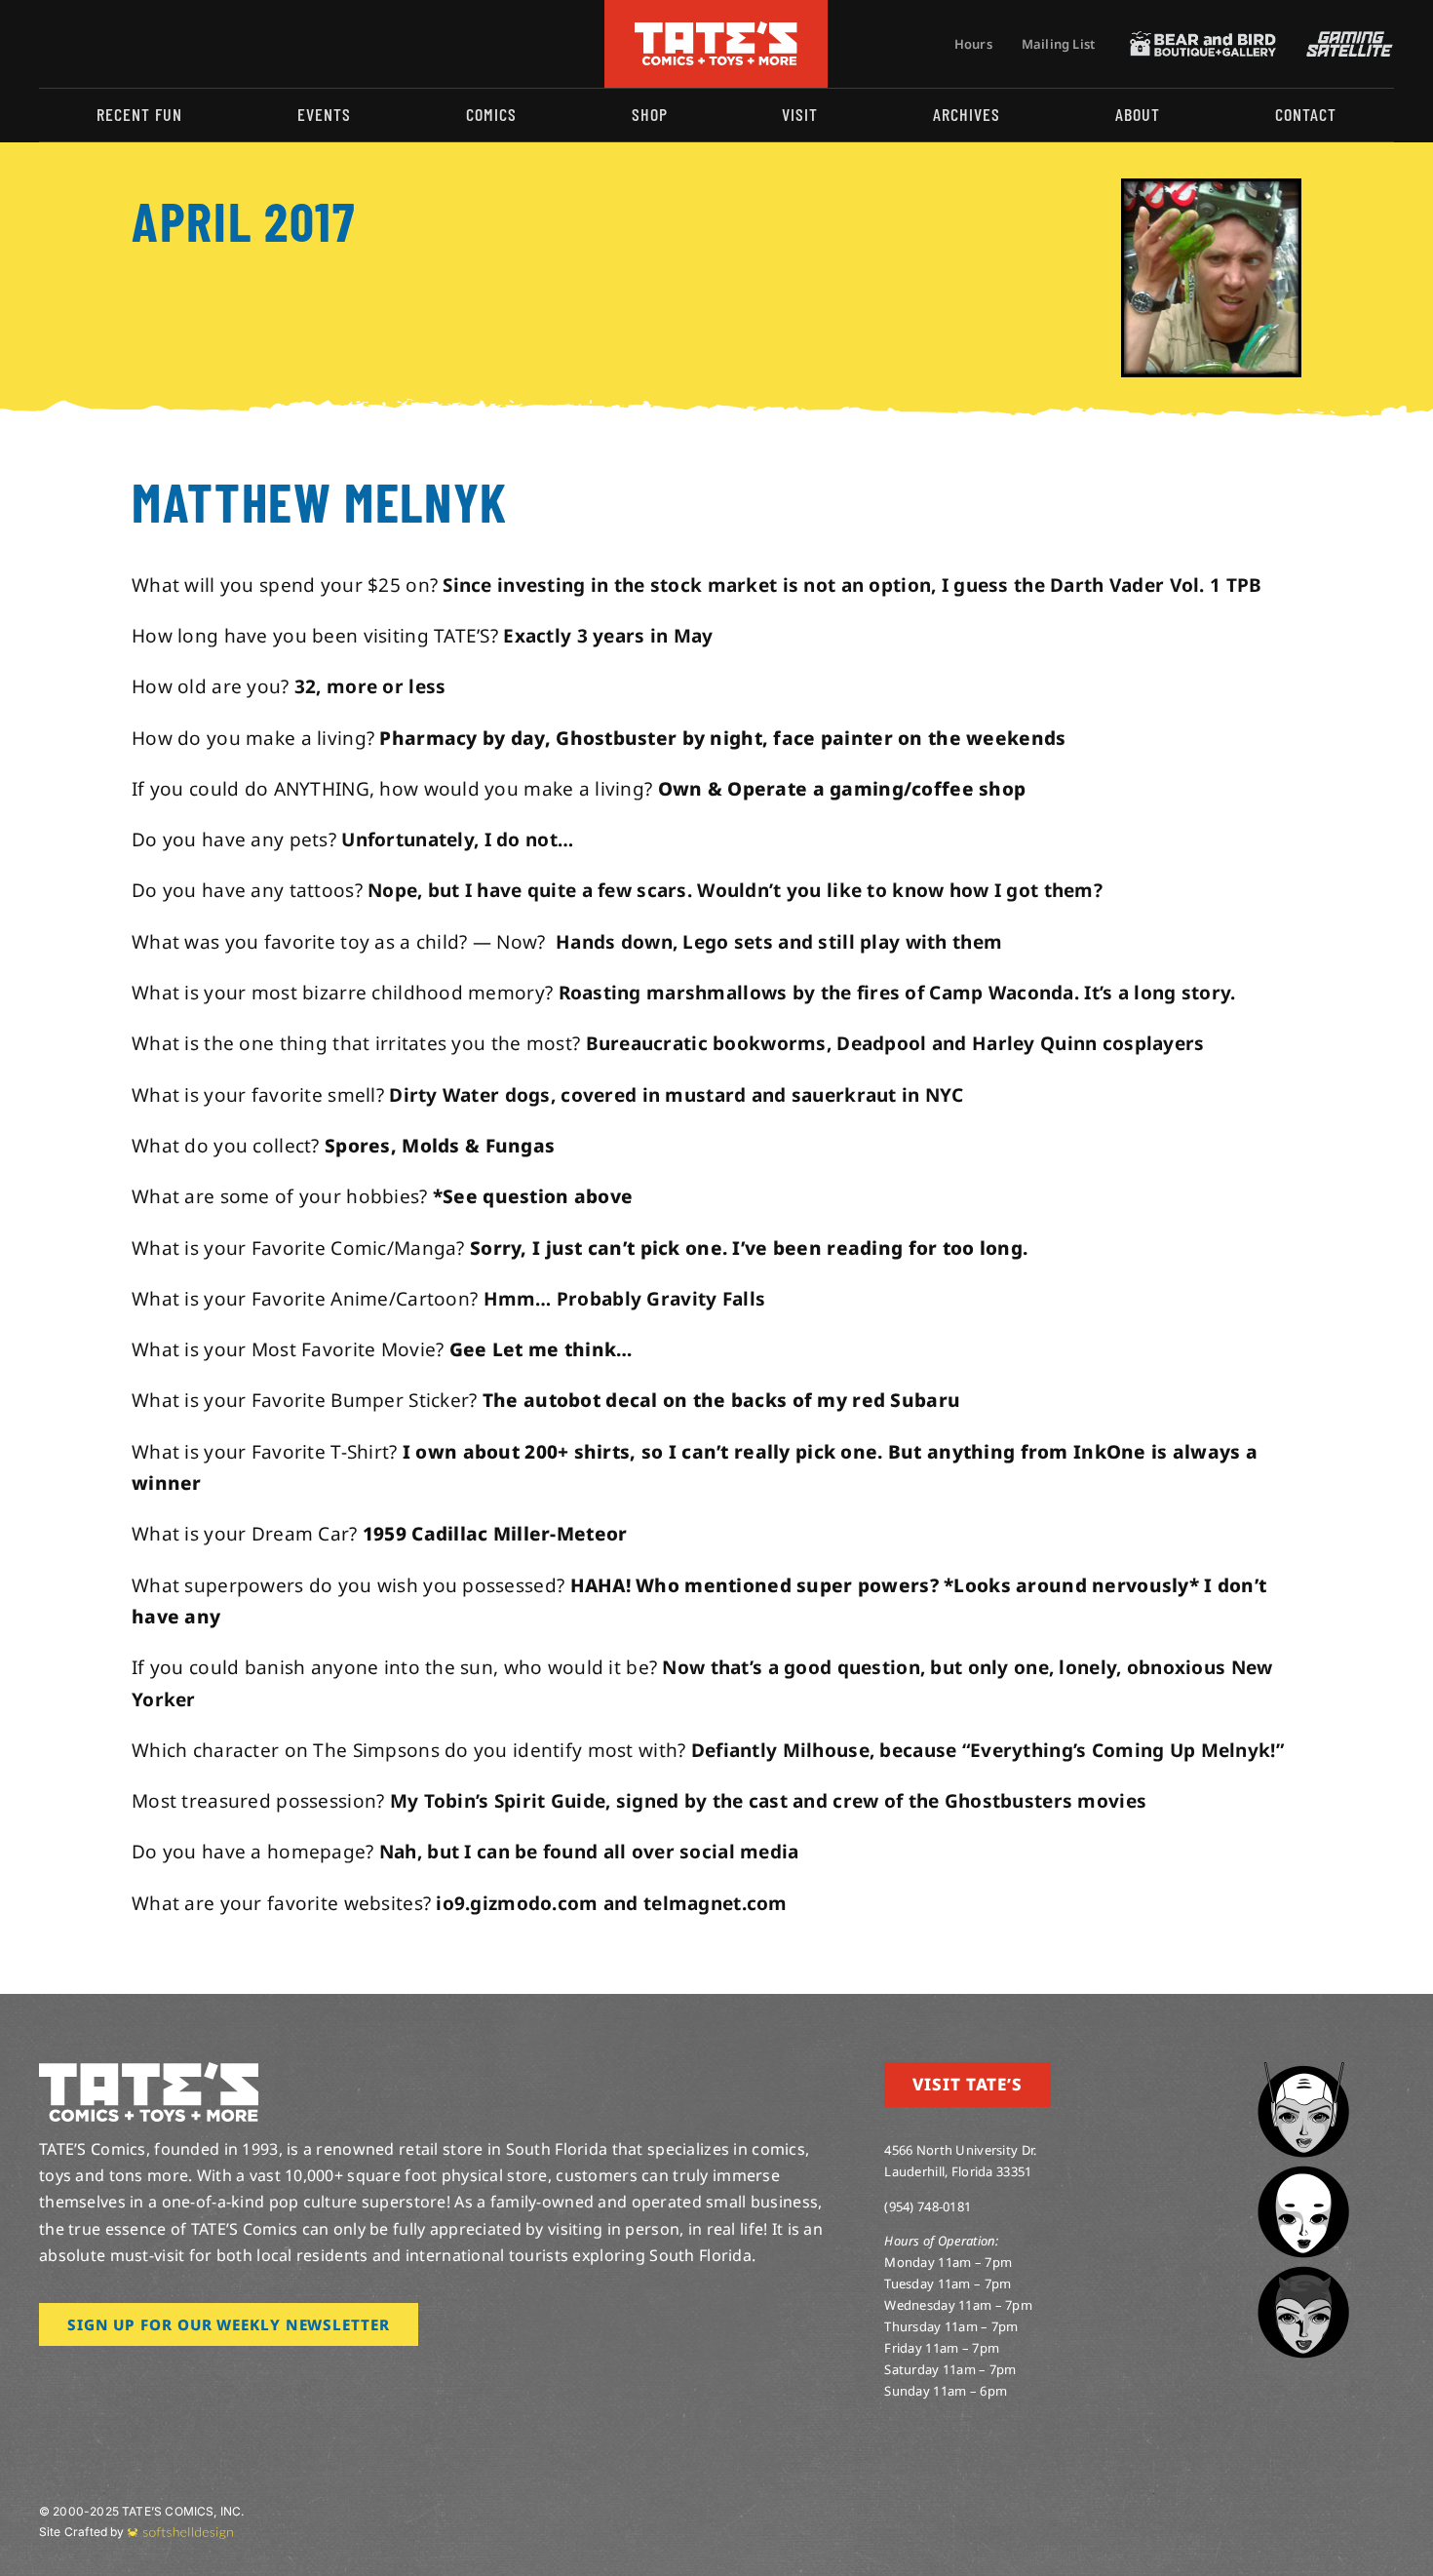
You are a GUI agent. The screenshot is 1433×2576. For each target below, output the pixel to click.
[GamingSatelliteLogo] (1345, 40)
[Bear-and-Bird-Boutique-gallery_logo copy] (1203, 40)
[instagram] (45, 44)
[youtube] (108, 44)
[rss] (171, 44)
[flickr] (139, 44)
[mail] (202, 44)
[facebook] (76, 44)
